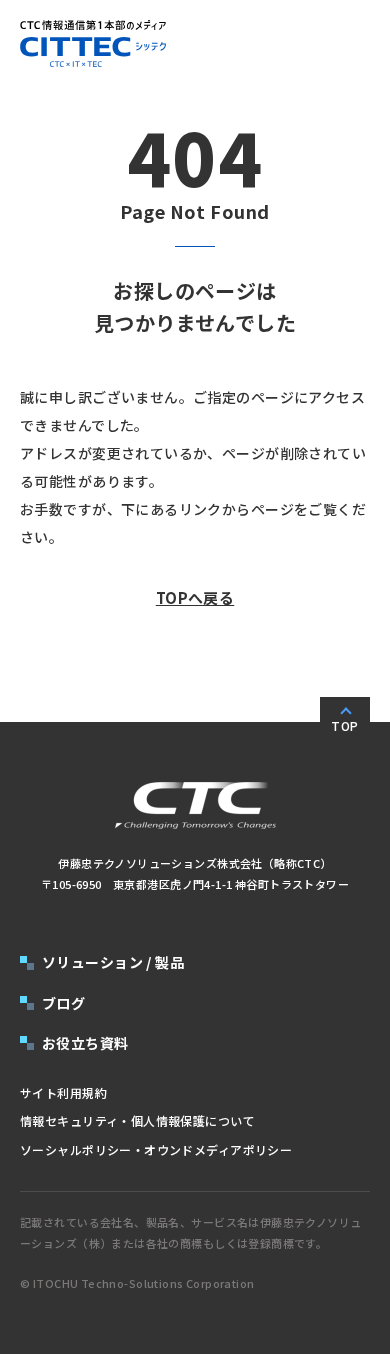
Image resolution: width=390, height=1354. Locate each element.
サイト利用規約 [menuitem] (63, 1092)
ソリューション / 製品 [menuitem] (113, 962)
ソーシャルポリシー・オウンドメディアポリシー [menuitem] (156, 1149)
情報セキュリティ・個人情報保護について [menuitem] (137, 1120)
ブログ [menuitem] (63, 1003)
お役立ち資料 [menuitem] (85, 1043)
